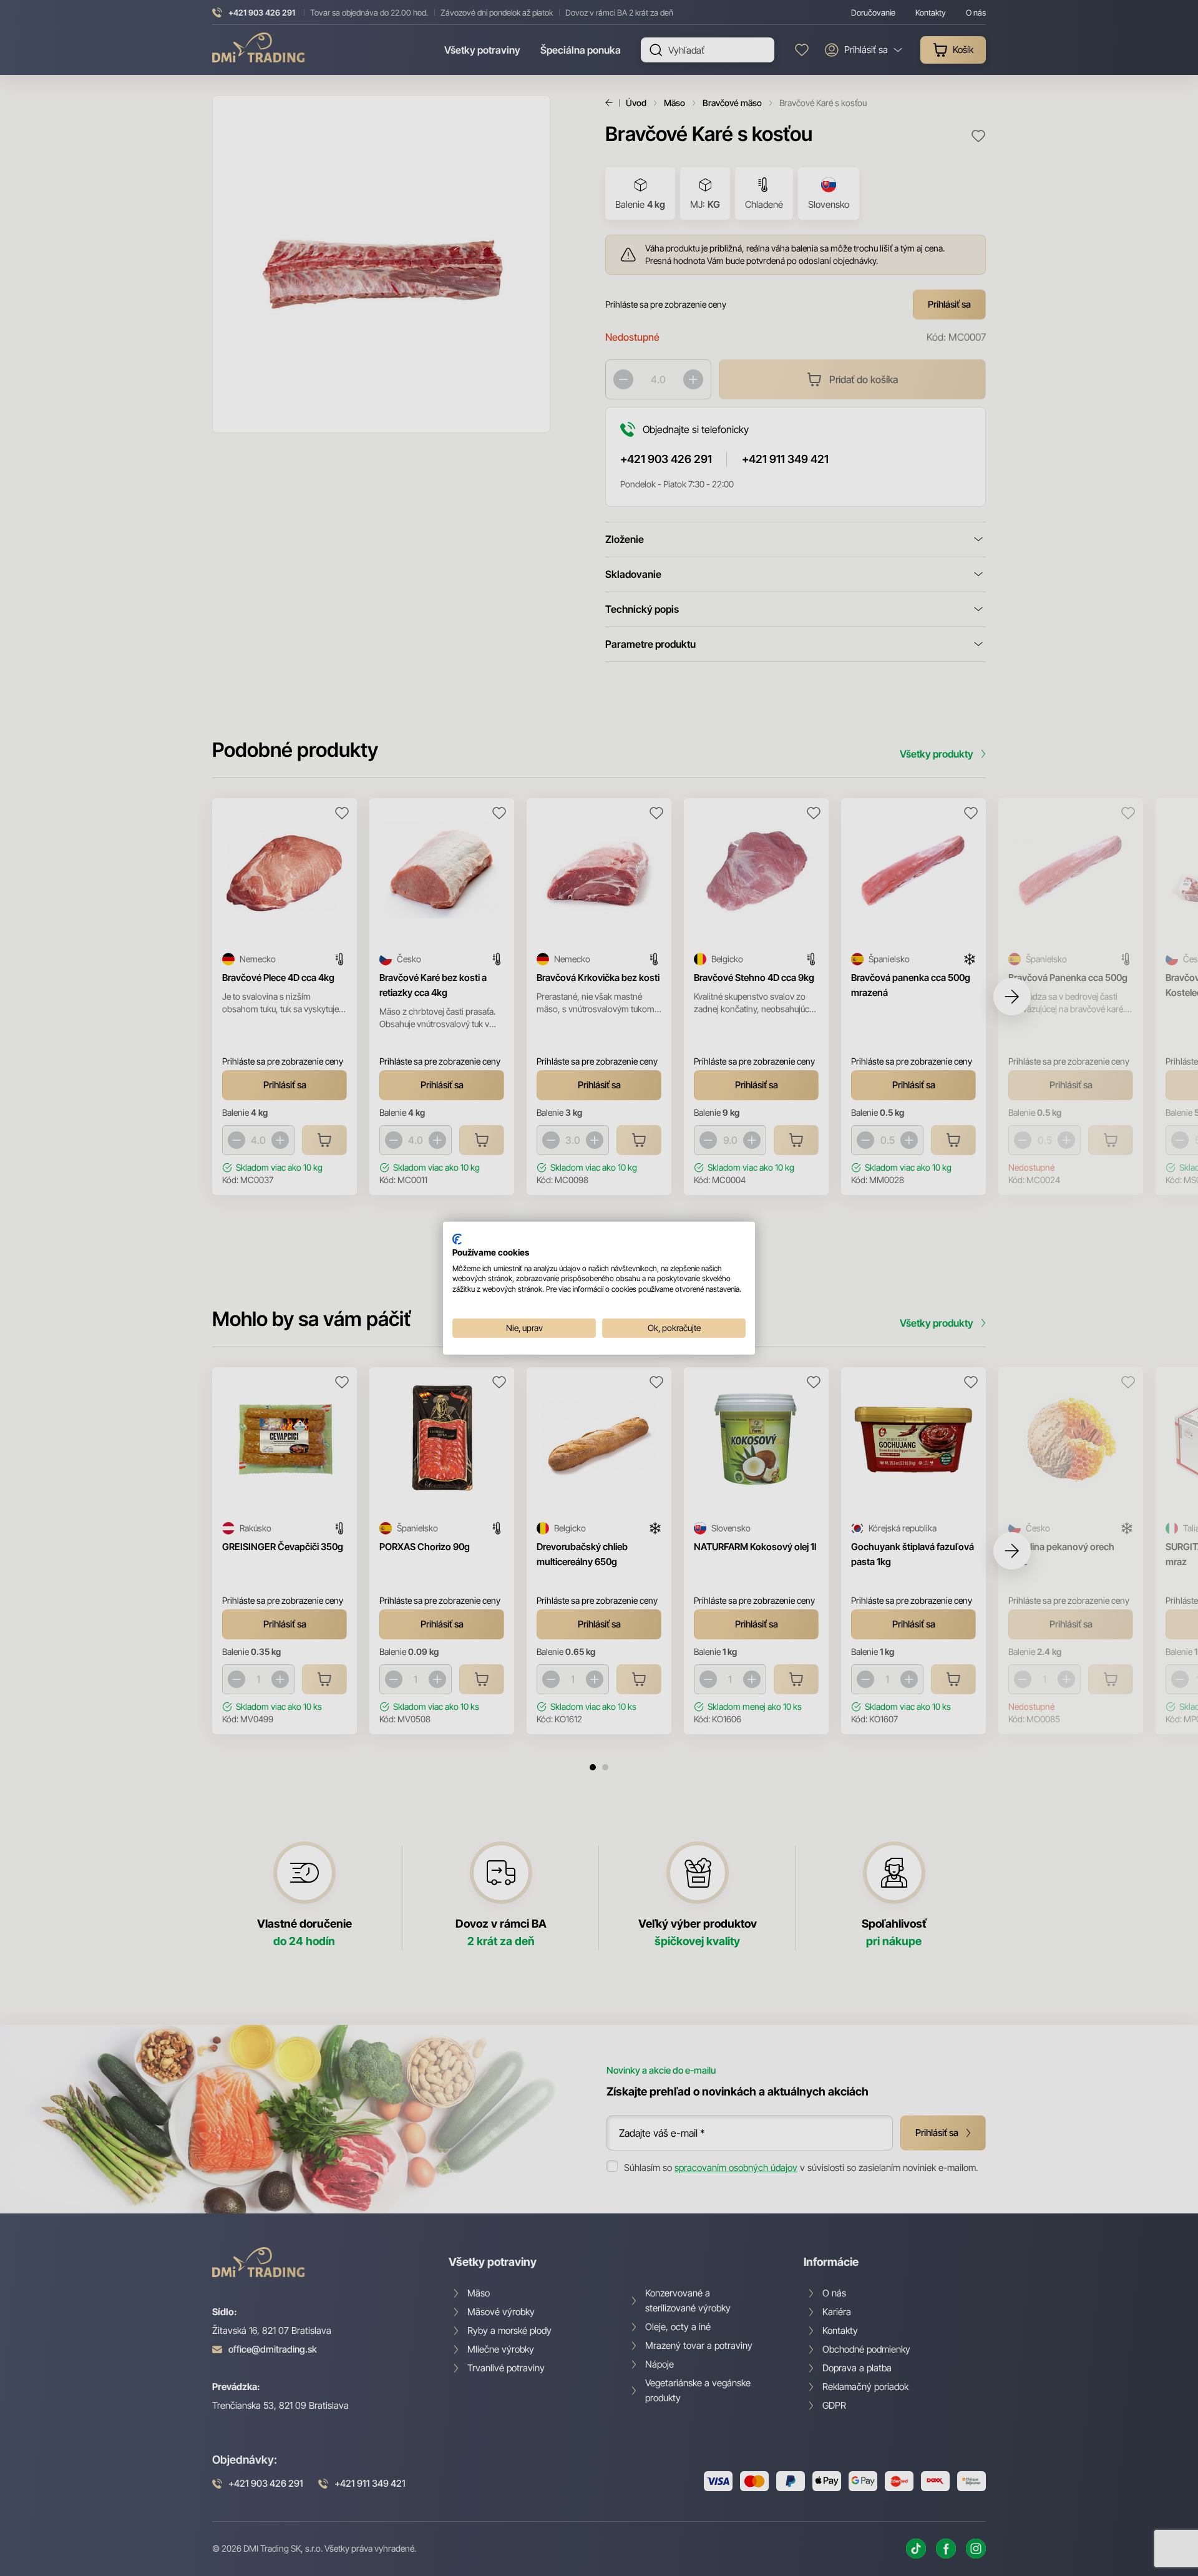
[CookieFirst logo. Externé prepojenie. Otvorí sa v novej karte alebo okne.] (457, 1239)
